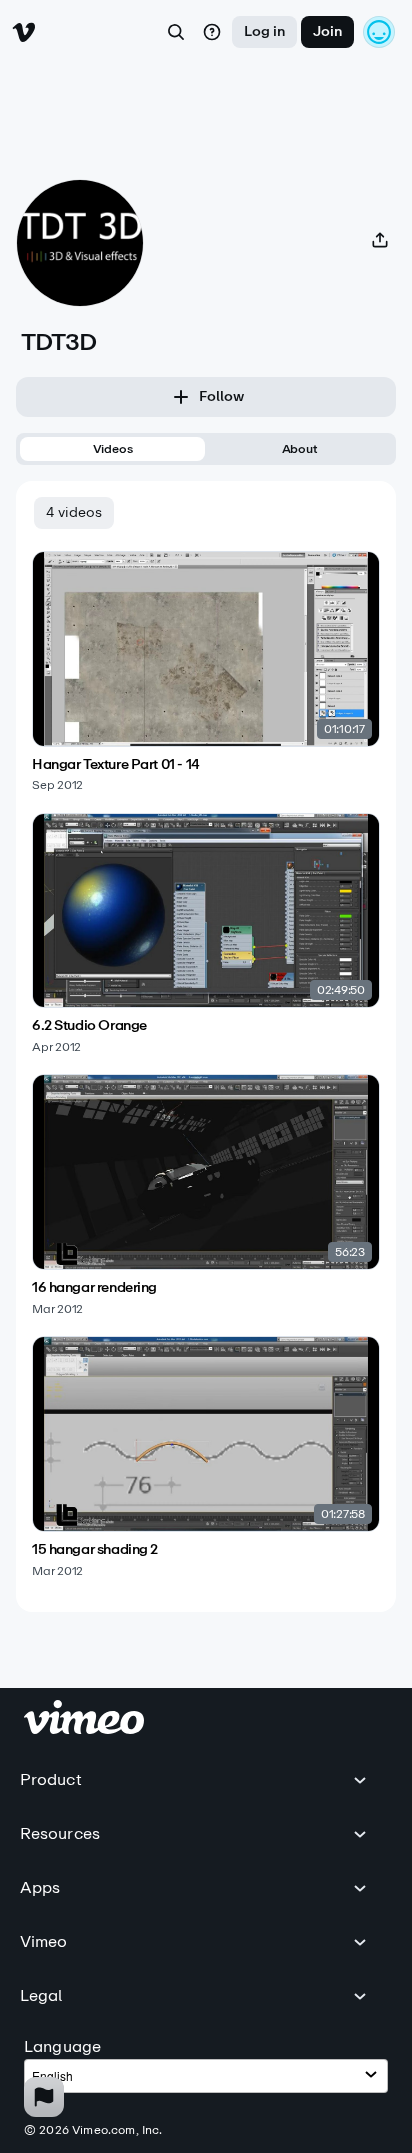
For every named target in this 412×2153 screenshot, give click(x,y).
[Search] (176, 32)
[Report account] (44, 2097)
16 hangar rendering (94, 1288)
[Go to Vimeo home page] (24, 32)
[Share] (380, 240)
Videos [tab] (113, 449)
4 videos (74, 512)
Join (327, 31)
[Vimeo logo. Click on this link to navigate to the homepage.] (84, 1728)
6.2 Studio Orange (89, 1026)
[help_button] (212, 32)
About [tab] (300, 449)
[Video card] (206, 672)
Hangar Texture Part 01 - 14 (116, 765)
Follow (221, 396)
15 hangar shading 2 (95, 1550)
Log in (264, 31)
